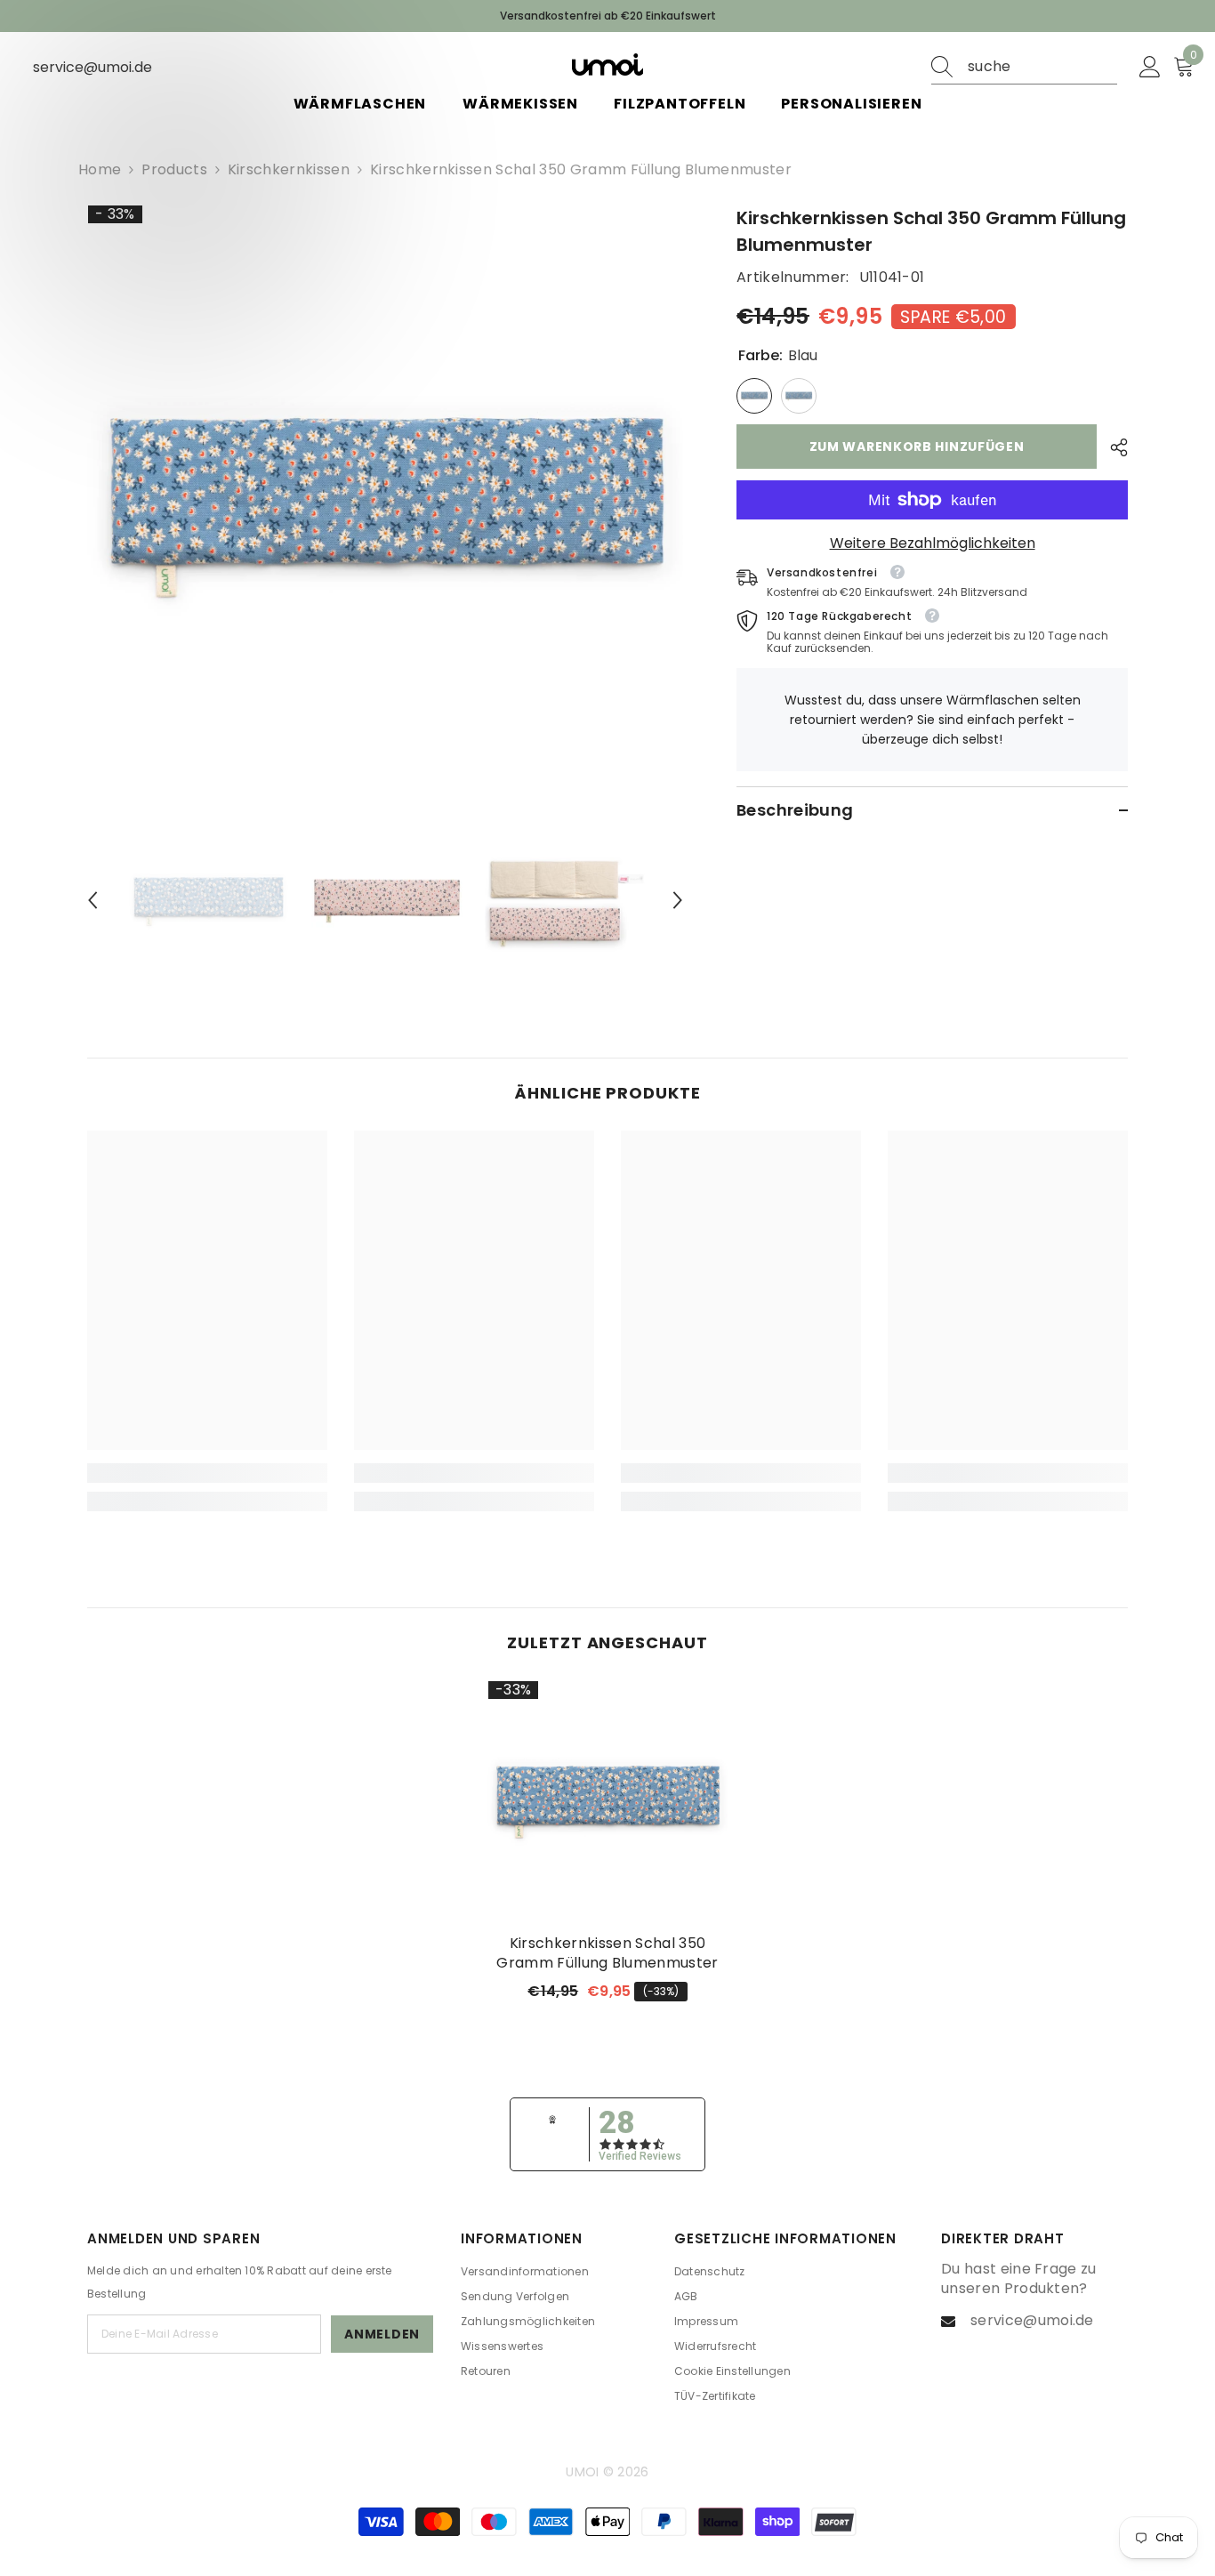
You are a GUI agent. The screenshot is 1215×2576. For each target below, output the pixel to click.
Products (174, 170)
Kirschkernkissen (289, 169)
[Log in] (1150, 68)
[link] (207, 1473)
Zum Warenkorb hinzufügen (917, 447)
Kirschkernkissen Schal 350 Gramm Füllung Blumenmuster (607, 1953)
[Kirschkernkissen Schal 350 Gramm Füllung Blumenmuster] (607, 1800)
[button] (93, 900)
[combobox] (1042, 67)
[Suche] (1024, 67)
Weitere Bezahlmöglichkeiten (933, 543)
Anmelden (382, 2334)
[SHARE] (1112, 447)
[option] (386, 503)
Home (100, 170)
